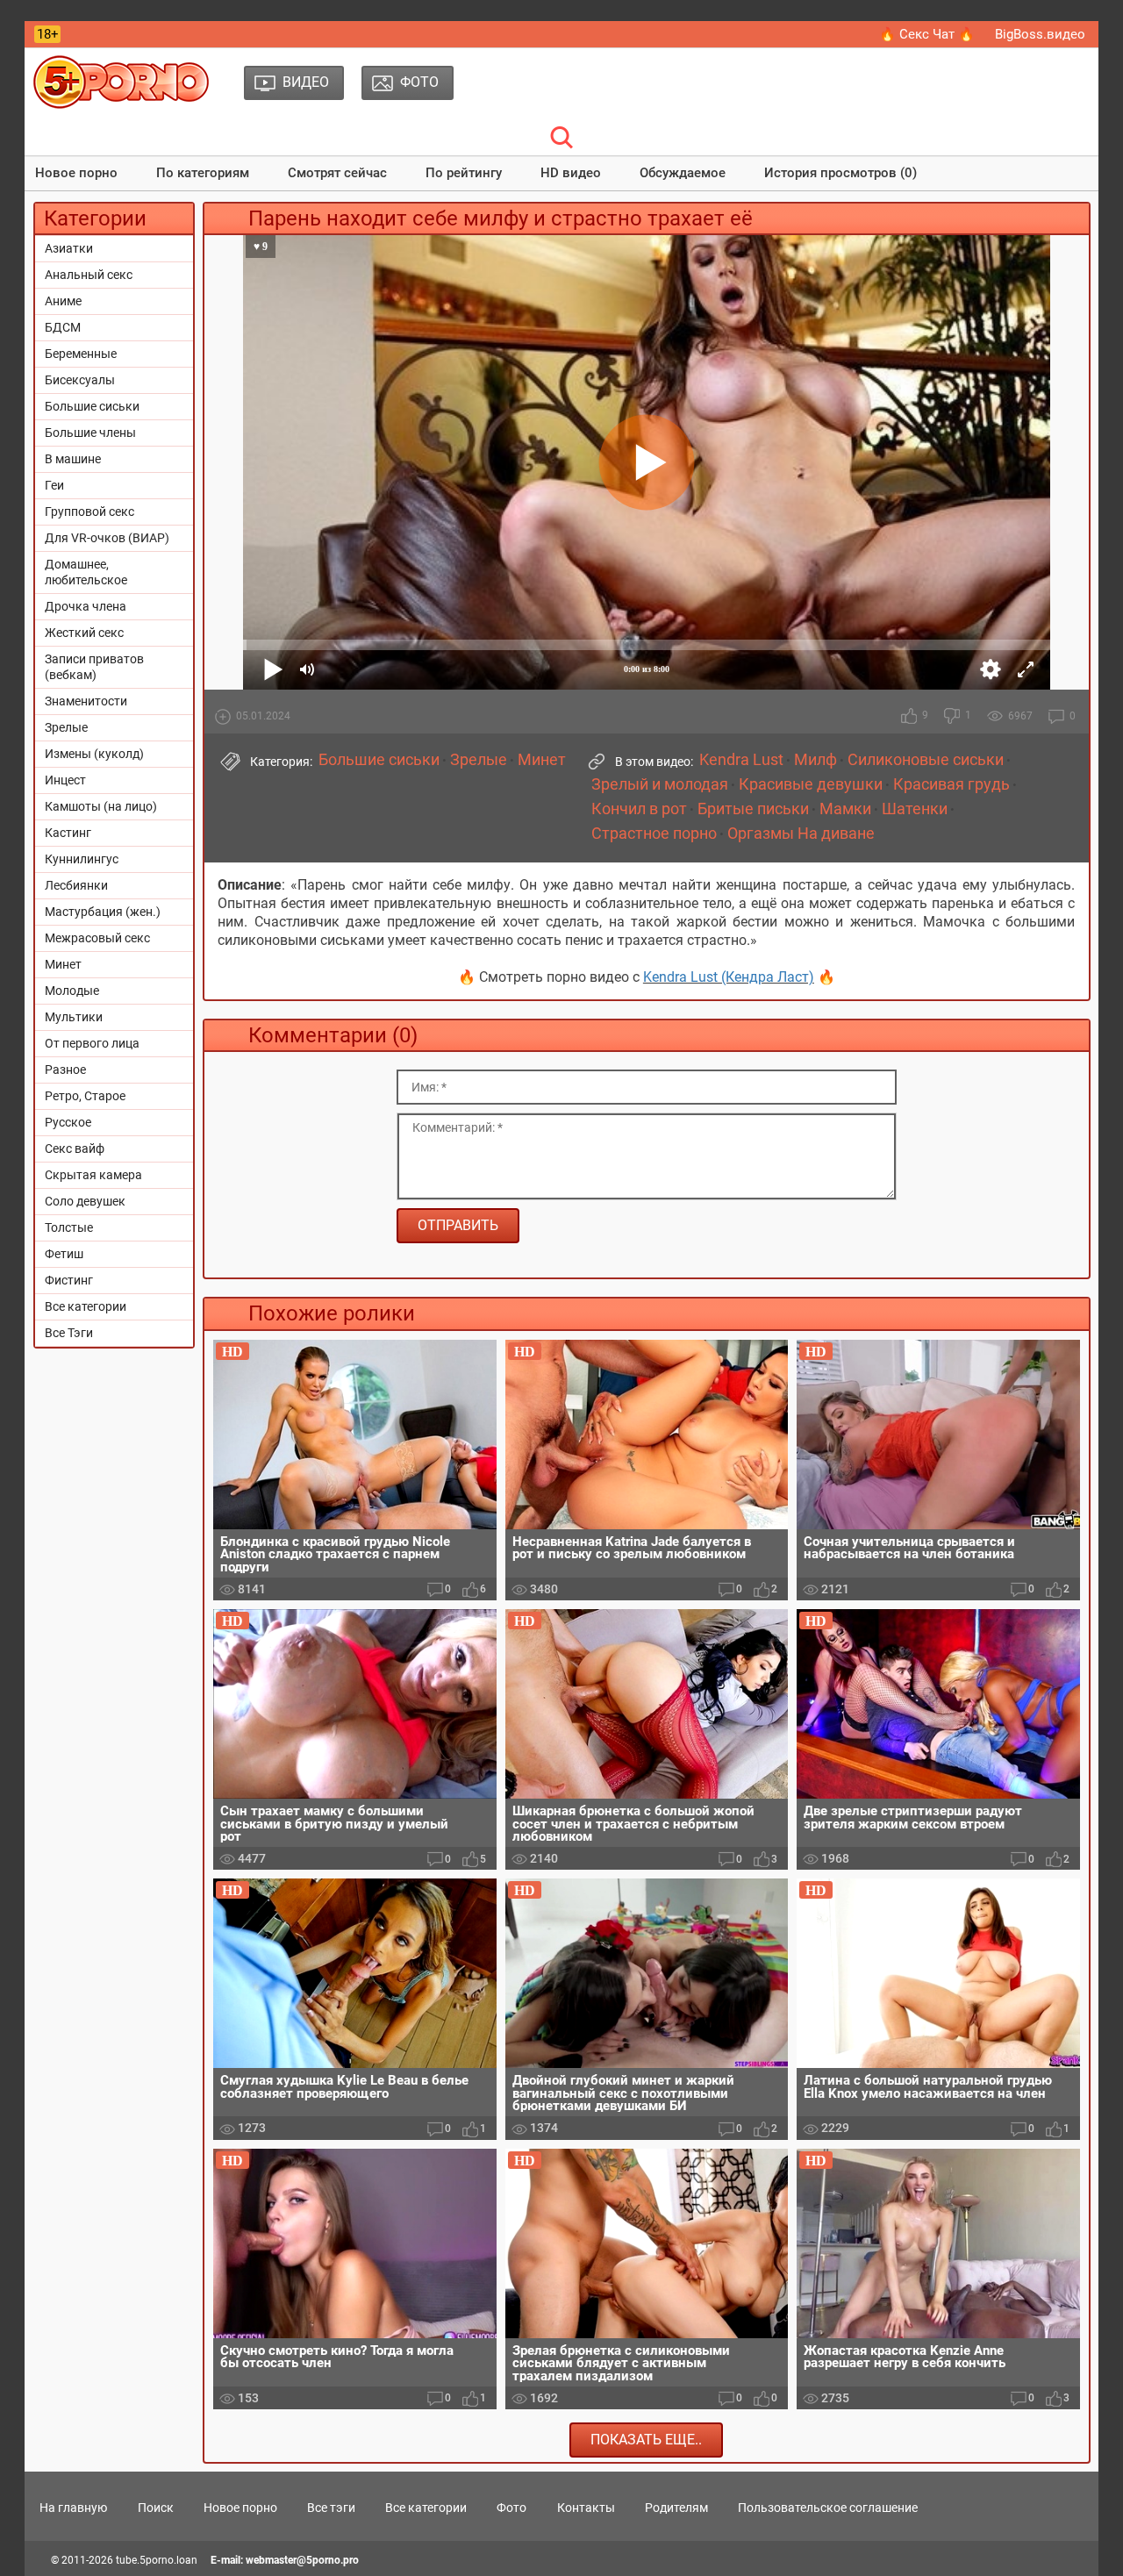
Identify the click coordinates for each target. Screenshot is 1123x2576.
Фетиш (64, 1254)
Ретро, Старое (85, 1096)
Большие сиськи (92, 406)
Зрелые (66, 727)
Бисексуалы (80, 380)
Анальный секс (89, 275)
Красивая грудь (951, 784)
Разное (65, 1070)
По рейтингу (464, 173)
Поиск (156, 2508)
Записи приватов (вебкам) (94, 667)
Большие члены (90, 433)
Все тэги (331, 2508)
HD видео (571, 173)
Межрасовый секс (97, 938)
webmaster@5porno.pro (302, 2560)
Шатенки (915, 809)
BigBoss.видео (1040, 34)
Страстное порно (654, 834)
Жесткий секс (84, 633)
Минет (63, 964)
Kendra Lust (741, 760)
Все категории (86, 1306)
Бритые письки (753, 809)
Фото (511, 2508)
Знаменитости (86, 701)
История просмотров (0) (840, 173)
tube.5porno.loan (157, 2560)
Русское (68, 1122)
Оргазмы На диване (801, 834)
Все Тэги (69, 1333)
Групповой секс (89, 512)
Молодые (72, 991)
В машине (73, 459)
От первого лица (92, 1043)
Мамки (845, 809)
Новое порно (76, 173)
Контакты (586, 2508)
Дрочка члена (86, 606)
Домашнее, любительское (86, 572)
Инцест (65, 780)
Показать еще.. (646, 2440)
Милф (815, 760)
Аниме (63, 301)
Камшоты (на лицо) (101, 806)
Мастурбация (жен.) (103, 912)
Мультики (74, 1017)
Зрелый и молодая (660, 784)
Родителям (676, 2508)
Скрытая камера (93, 1175)
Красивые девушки (811, 784)
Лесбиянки (76, 885)
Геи (54, 485)
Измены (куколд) (94, 754)
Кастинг (68, 833)
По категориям (203, 173)
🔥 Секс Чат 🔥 (927, 34)
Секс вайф (75, 1148)
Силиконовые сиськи (926, 760)
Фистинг (69, 1280)
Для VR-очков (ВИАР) (107, 538)
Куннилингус (82, 859)
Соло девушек (85, 1201)
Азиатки (69, 248)
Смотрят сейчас (337, 173)
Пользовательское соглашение (828, 2508)
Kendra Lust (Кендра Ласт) (729, 977)
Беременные (81, 354)
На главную (73, 2508)
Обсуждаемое (683, 173)
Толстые (69, 1227)
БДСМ (63, 327)
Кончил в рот (639, 809)
